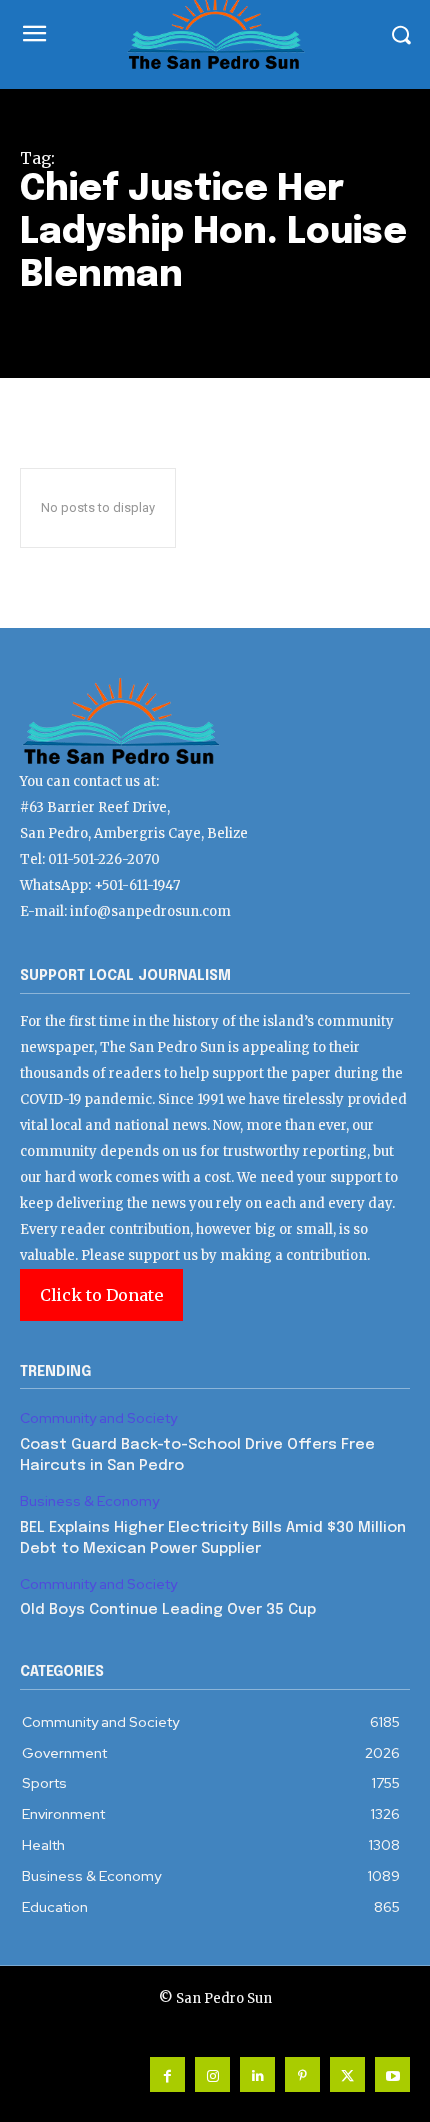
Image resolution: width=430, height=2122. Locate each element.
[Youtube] (392, 2074)
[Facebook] (167, 2074)
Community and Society (98, 1418)
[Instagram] (212, 2074)
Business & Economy (89, 1501)
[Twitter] (347, 2074)
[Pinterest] (302, 2074)
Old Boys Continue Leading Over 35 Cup (168, 1610)
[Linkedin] (257, 2074)
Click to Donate (101, 1295)
